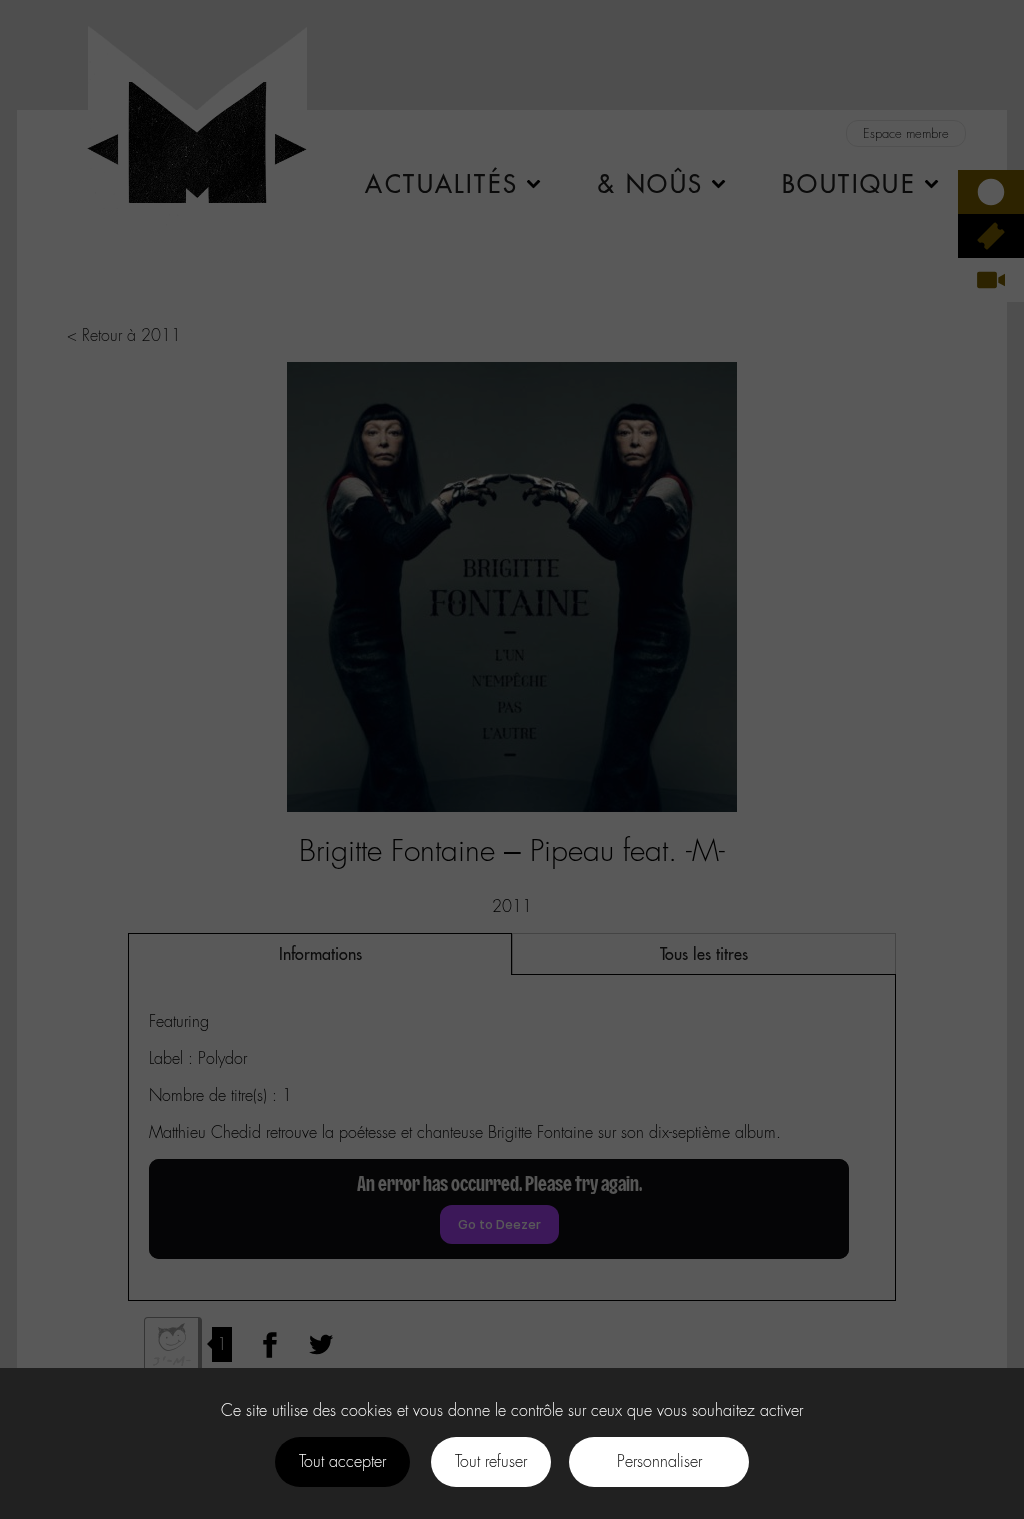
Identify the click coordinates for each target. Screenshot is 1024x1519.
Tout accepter (342, 1461)
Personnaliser (659, 1461)
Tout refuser (491, 1461)
